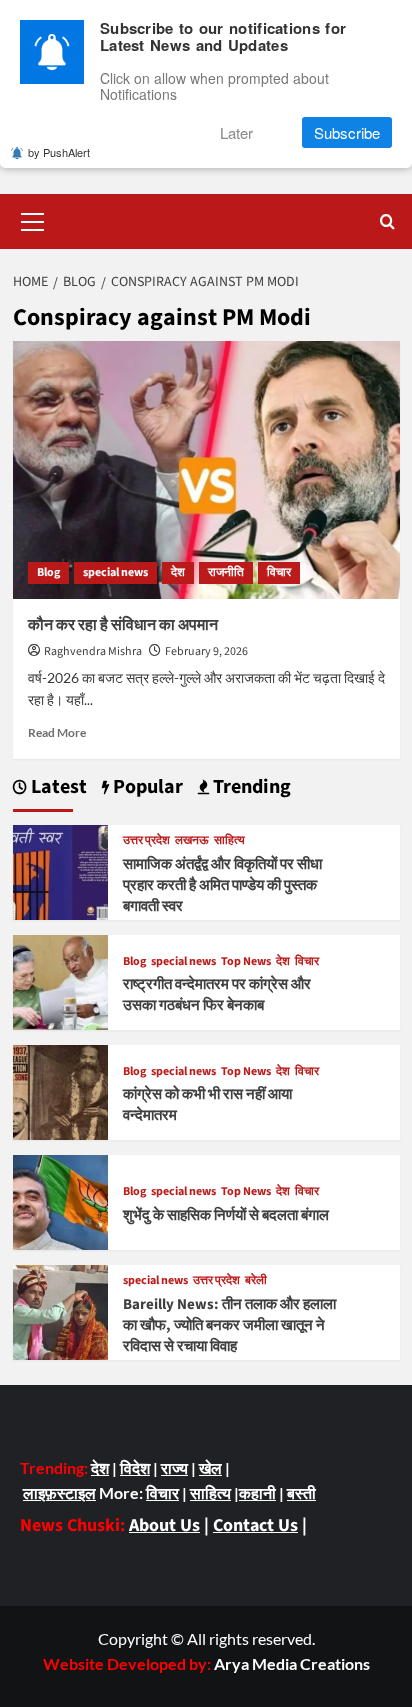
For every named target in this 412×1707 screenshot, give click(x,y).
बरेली (256, 1281)
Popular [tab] (146, 787)
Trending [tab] (250, 787)
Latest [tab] (57, 787)
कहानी (257, 1492)
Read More (57, 732)
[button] (33, 219)
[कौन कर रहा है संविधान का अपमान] (206, 470)
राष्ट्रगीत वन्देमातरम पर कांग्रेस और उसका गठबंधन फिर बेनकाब (217, 995)
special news (115, 572)
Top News (246, 962)
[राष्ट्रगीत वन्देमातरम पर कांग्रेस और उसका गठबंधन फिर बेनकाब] (60, 979)
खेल (210, 1467)
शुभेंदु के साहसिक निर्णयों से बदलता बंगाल (226, 1215)
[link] (292, 1663)
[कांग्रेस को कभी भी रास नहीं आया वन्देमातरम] (60, 1089)
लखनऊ (192, 841)
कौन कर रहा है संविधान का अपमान (123, 625)
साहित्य (229, 841)
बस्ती (301, 1492)
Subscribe (347, 132)
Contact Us (255, 1525)
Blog (48, 572)
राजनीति (226, 572)
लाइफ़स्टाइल (59, 1492)
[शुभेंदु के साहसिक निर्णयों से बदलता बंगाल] (60, 1199)
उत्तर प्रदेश (146, 841)
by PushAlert (59, 152)
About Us (164, 1525)
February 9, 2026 (206, 651)
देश (178, 572)
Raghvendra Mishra (93, 651)
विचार (279, 572)
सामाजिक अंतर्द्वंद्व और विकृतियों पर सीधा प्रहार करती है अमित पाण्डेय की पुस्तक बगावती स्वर (222, 885)
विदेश (135, 1467)
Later (236, 132)
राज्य (174, 1467)
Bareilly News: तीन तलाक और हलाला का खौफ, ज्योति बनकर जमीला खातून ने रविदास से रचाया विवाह (229, 1325)
